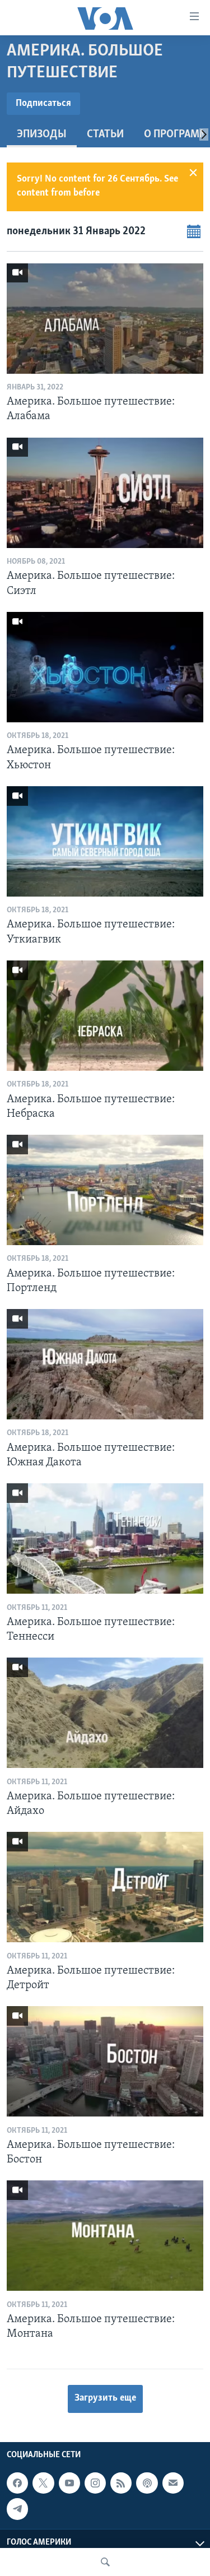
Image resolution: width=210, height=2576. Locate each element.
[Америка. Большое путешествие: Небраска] (105, 1016)
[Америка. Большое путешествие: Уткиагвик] (105, 841)
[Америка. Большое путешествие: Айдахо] (105, 1713)
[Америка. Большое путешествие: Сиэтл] (105, 493)
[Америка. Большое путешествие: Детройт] (105, 1887)
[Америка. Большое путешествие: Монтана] (105, 2236)
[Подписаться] (173, 2483)
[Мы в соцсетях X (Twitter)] (43, 2483)
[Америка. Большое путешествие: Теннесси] (105, 1538)
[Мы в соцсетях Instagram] (95, 2483)
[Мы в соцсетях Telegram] (17, 2509)
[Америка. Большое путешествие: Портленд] (105, 1190)
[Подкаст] (147, 2483)
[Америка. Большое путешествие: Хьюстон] (105, 667)
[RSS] (121, 2483)
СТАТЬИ (105, 134)
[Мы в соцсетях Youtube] (69, 2483)
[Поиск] (105, 2562)
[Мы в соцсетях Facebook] (17, 2483)
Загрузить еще (105, 2398)
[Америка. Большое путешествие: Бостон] (105, 2061)
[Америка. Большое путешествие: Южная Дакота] (105, 1364)
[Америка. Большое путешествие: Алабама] (105, 319)
